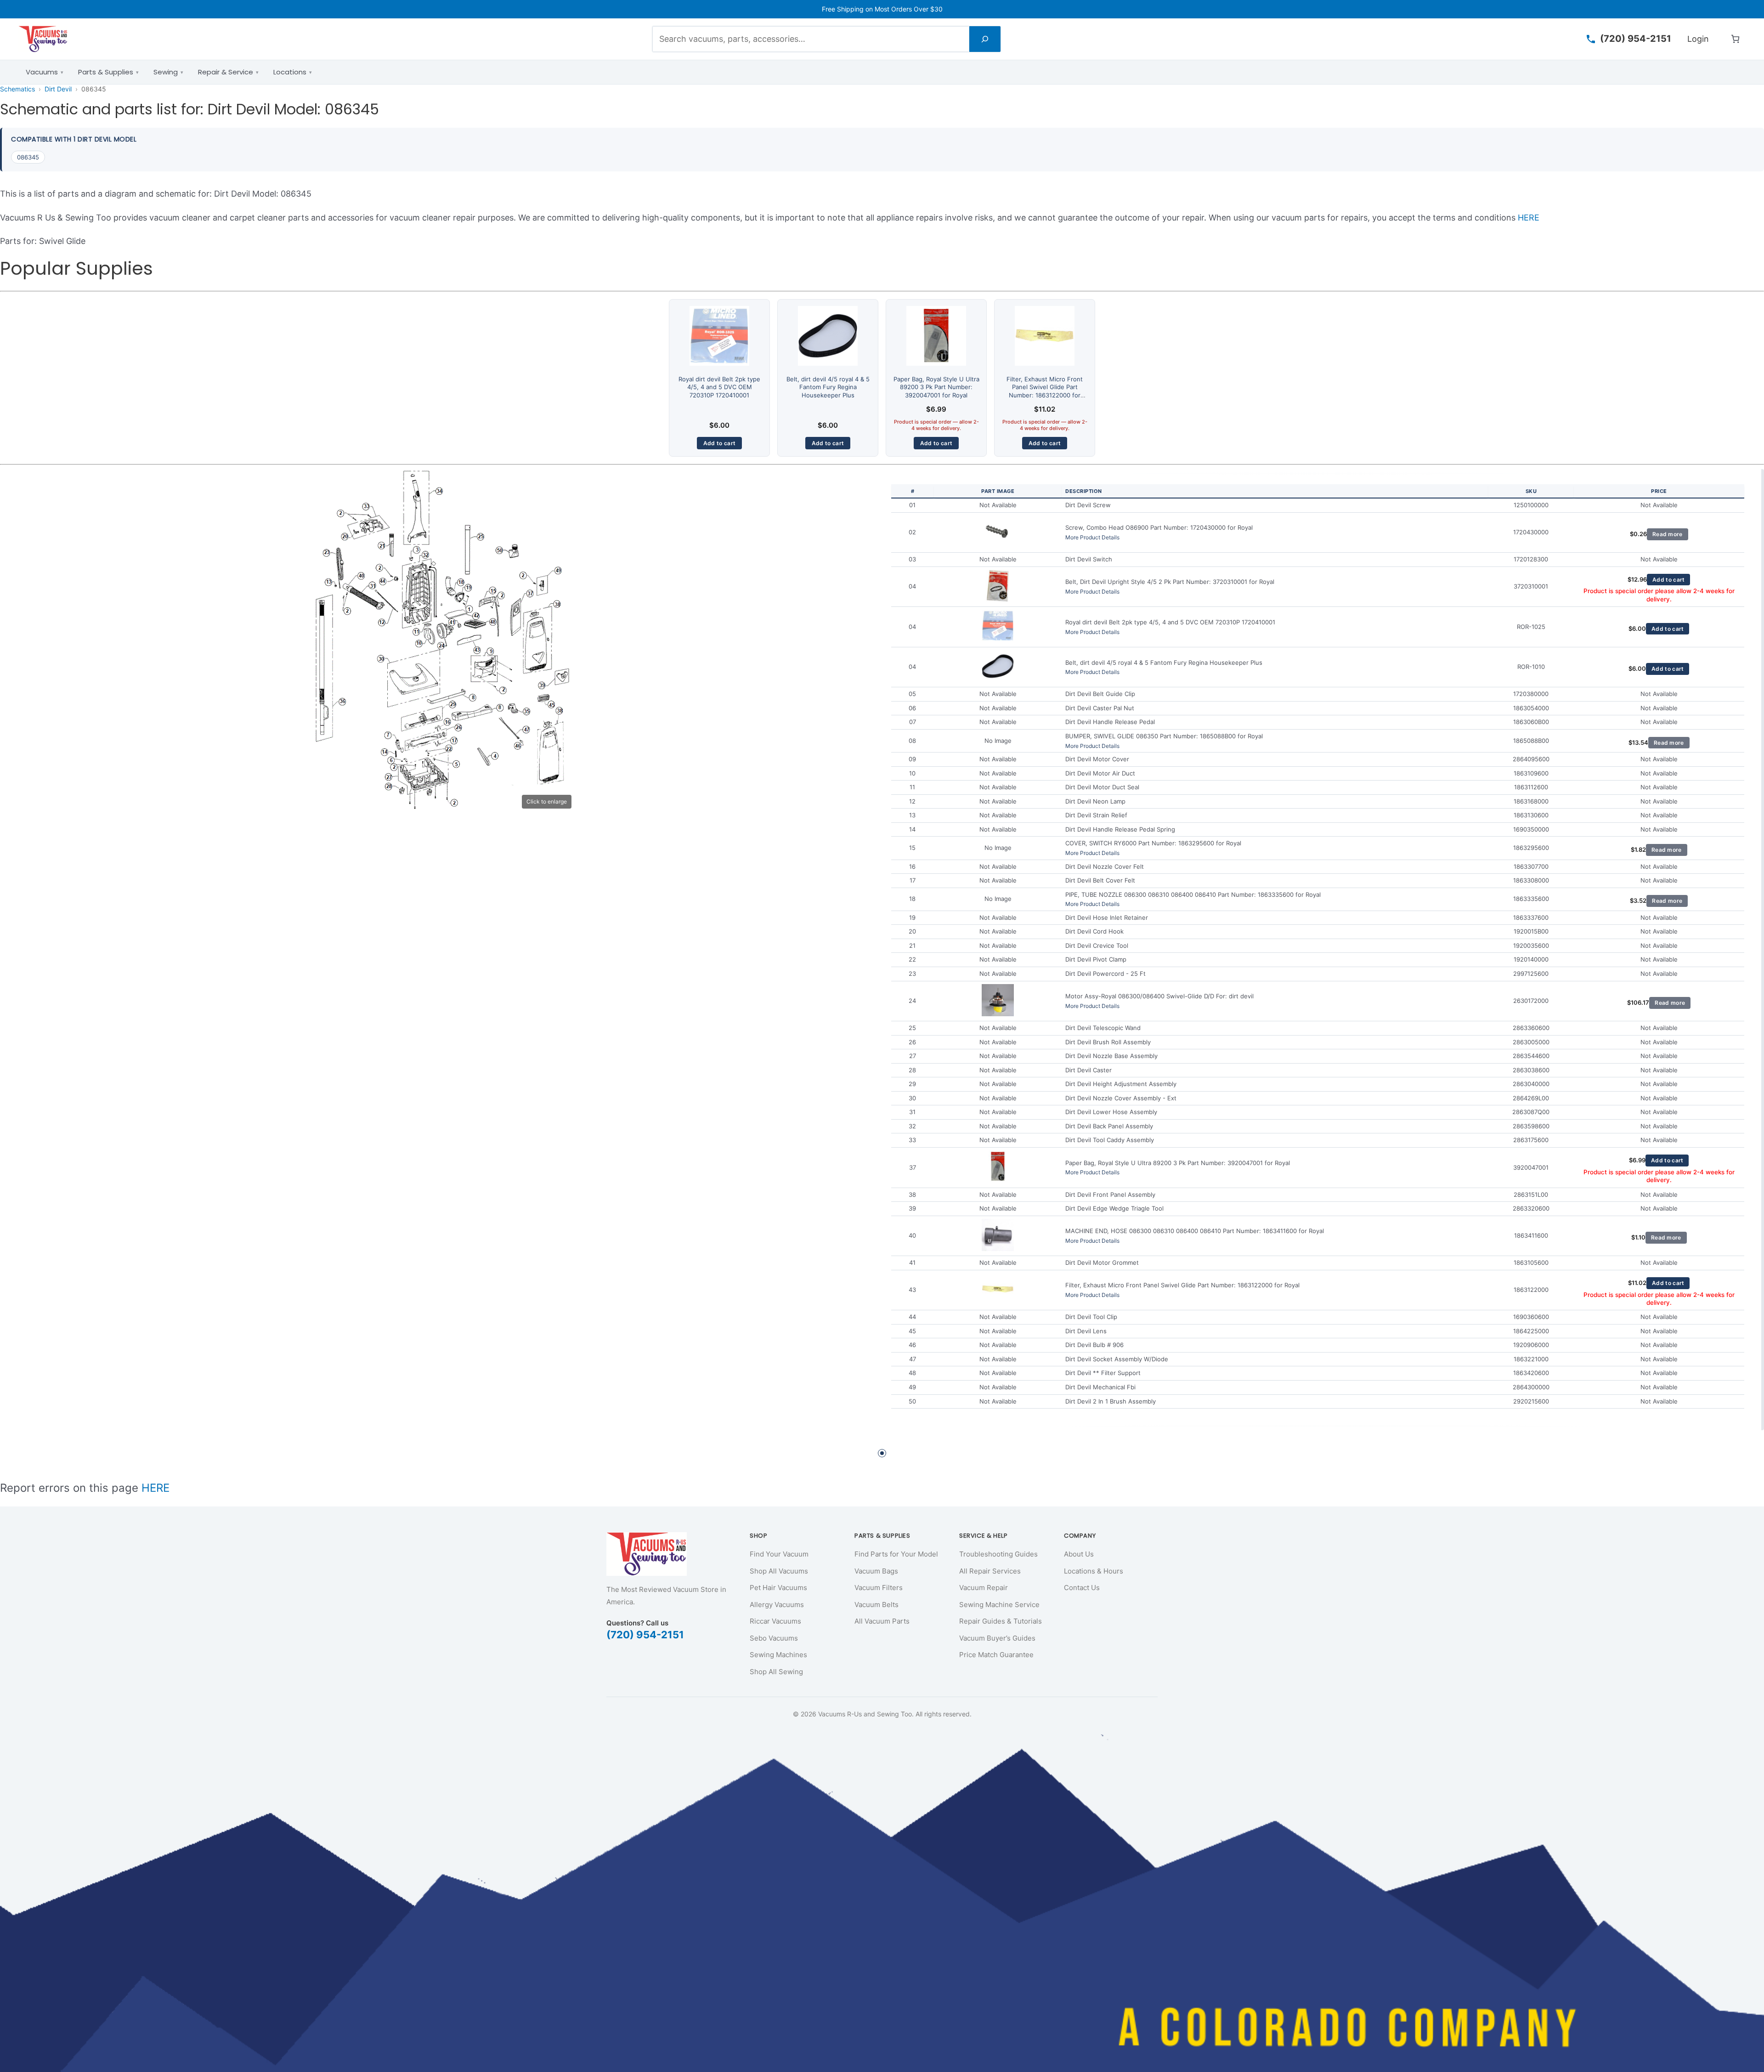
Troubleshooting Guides (998, 1554)
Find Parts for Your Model (896, 1554)
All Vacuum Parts (882, 1621)
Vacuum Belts (876, 1605)
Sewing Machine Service (999, 1605)
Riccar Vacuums (775, 1621)
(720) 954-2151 (645, 1635)
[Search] (985, 39)
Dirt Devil (58, 89)
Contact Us (1082, 1588)
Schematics (17, 89)
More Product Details (1092, 537)
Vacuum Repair (984, 1588)
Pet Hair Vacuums (778, 1588)
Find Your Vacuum (779, 1554)
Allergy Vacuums (777, 1605)
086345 (28, 157)
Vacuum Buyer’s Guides (997, 1638)
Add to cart (719, 443)
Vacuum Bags (876, 1571)
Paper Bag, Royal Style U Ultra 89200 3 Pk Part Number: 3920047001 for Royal (936, 387)
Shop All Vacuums (779, 1571)
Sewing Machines (778, 1655)
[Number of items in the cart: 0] (1735, 39)
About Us (1079, 1554)
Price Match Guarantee (996, 1655)
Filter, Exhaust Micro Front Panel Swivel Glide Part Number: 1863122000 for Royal (1045, 391)
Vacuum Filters (879, 1588)
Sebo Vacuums (774, 1638)
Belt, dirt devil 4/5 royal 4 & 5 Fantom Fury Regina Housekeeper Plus (828, 387)
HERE (1529, 218)
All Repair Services (990, 1571)
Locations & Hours (1094, 1571)
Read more (1668, 534)
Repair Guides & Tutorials (1001, 1621)
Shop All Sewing (776, 1672)
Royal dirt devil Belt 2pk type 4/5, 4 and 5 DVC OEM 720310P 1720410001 (719, 387)
